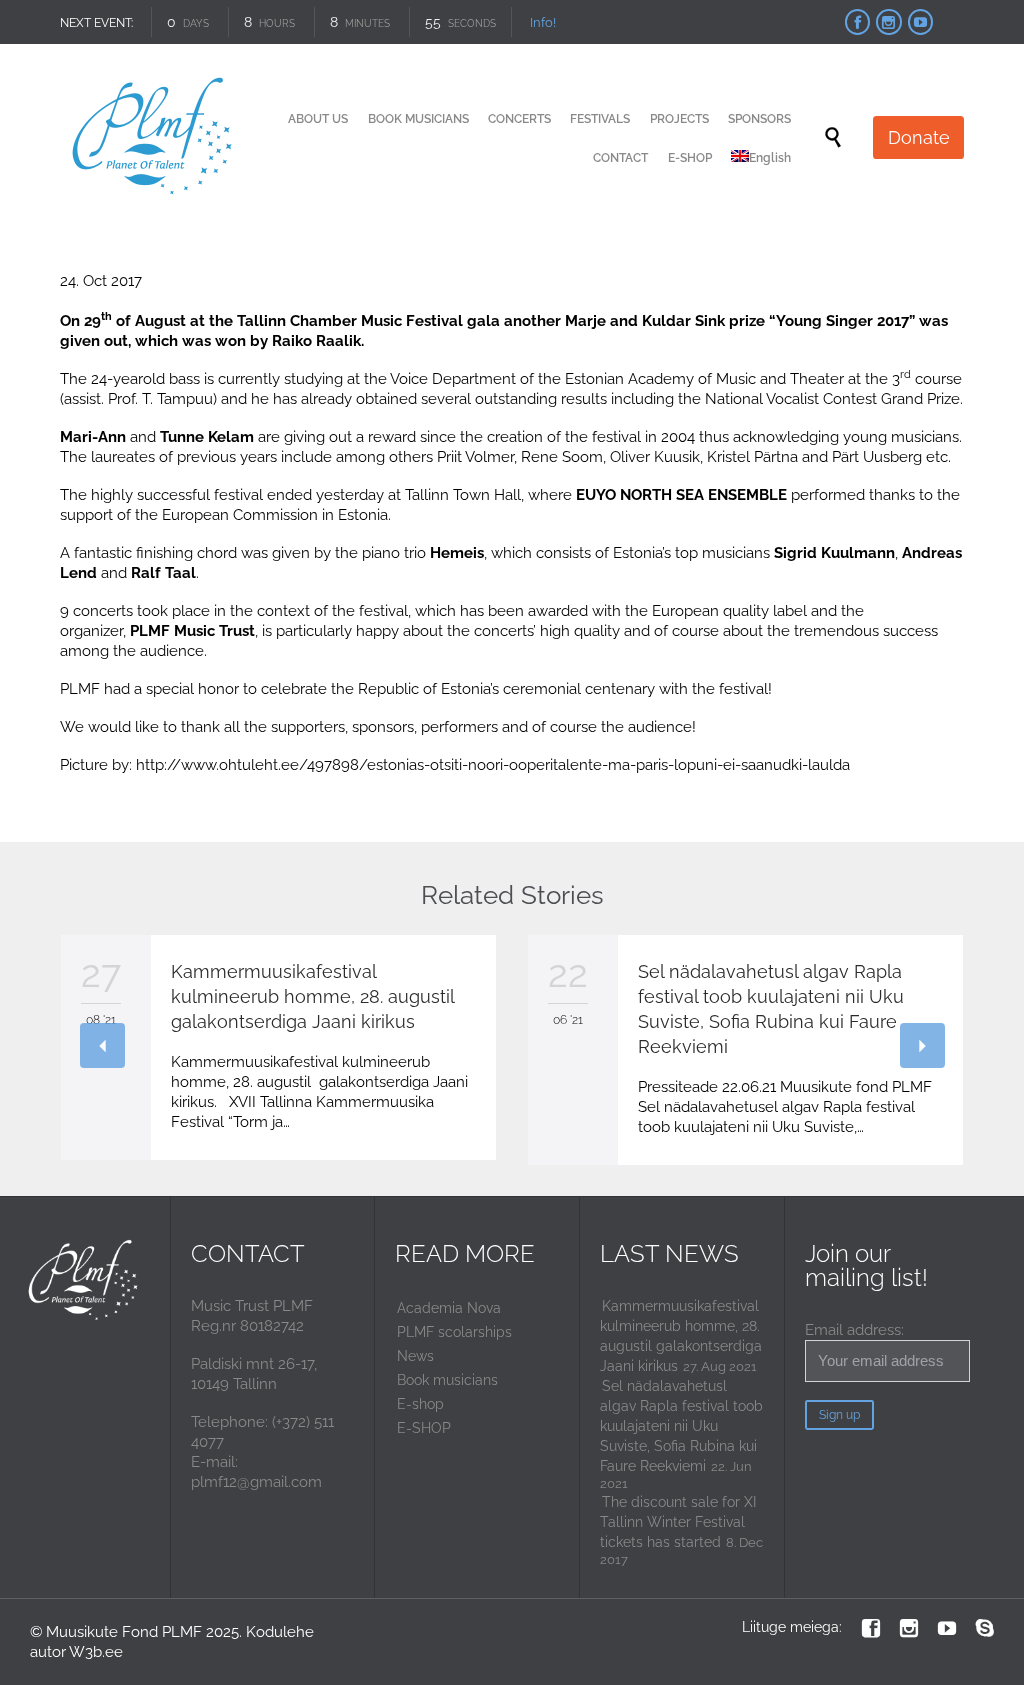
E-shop (420, 1404)
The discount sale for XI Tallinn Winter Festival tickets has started (678, 1522)
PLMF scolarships (454, 1332)
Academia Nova (449, 1308)
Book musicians (447, 1380)
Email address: (854, 1330)
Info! (543, 22)
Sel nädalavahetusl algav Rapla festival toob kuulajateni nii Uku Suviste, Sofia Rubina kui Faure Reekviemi (681, 1426)
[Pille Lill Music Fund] (153, 137)
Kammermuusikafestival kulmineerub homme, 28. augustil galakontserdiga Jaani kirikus (312, 996)
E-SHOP (424, 1428)
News (415, 1356)
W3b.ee (96, 1652)
